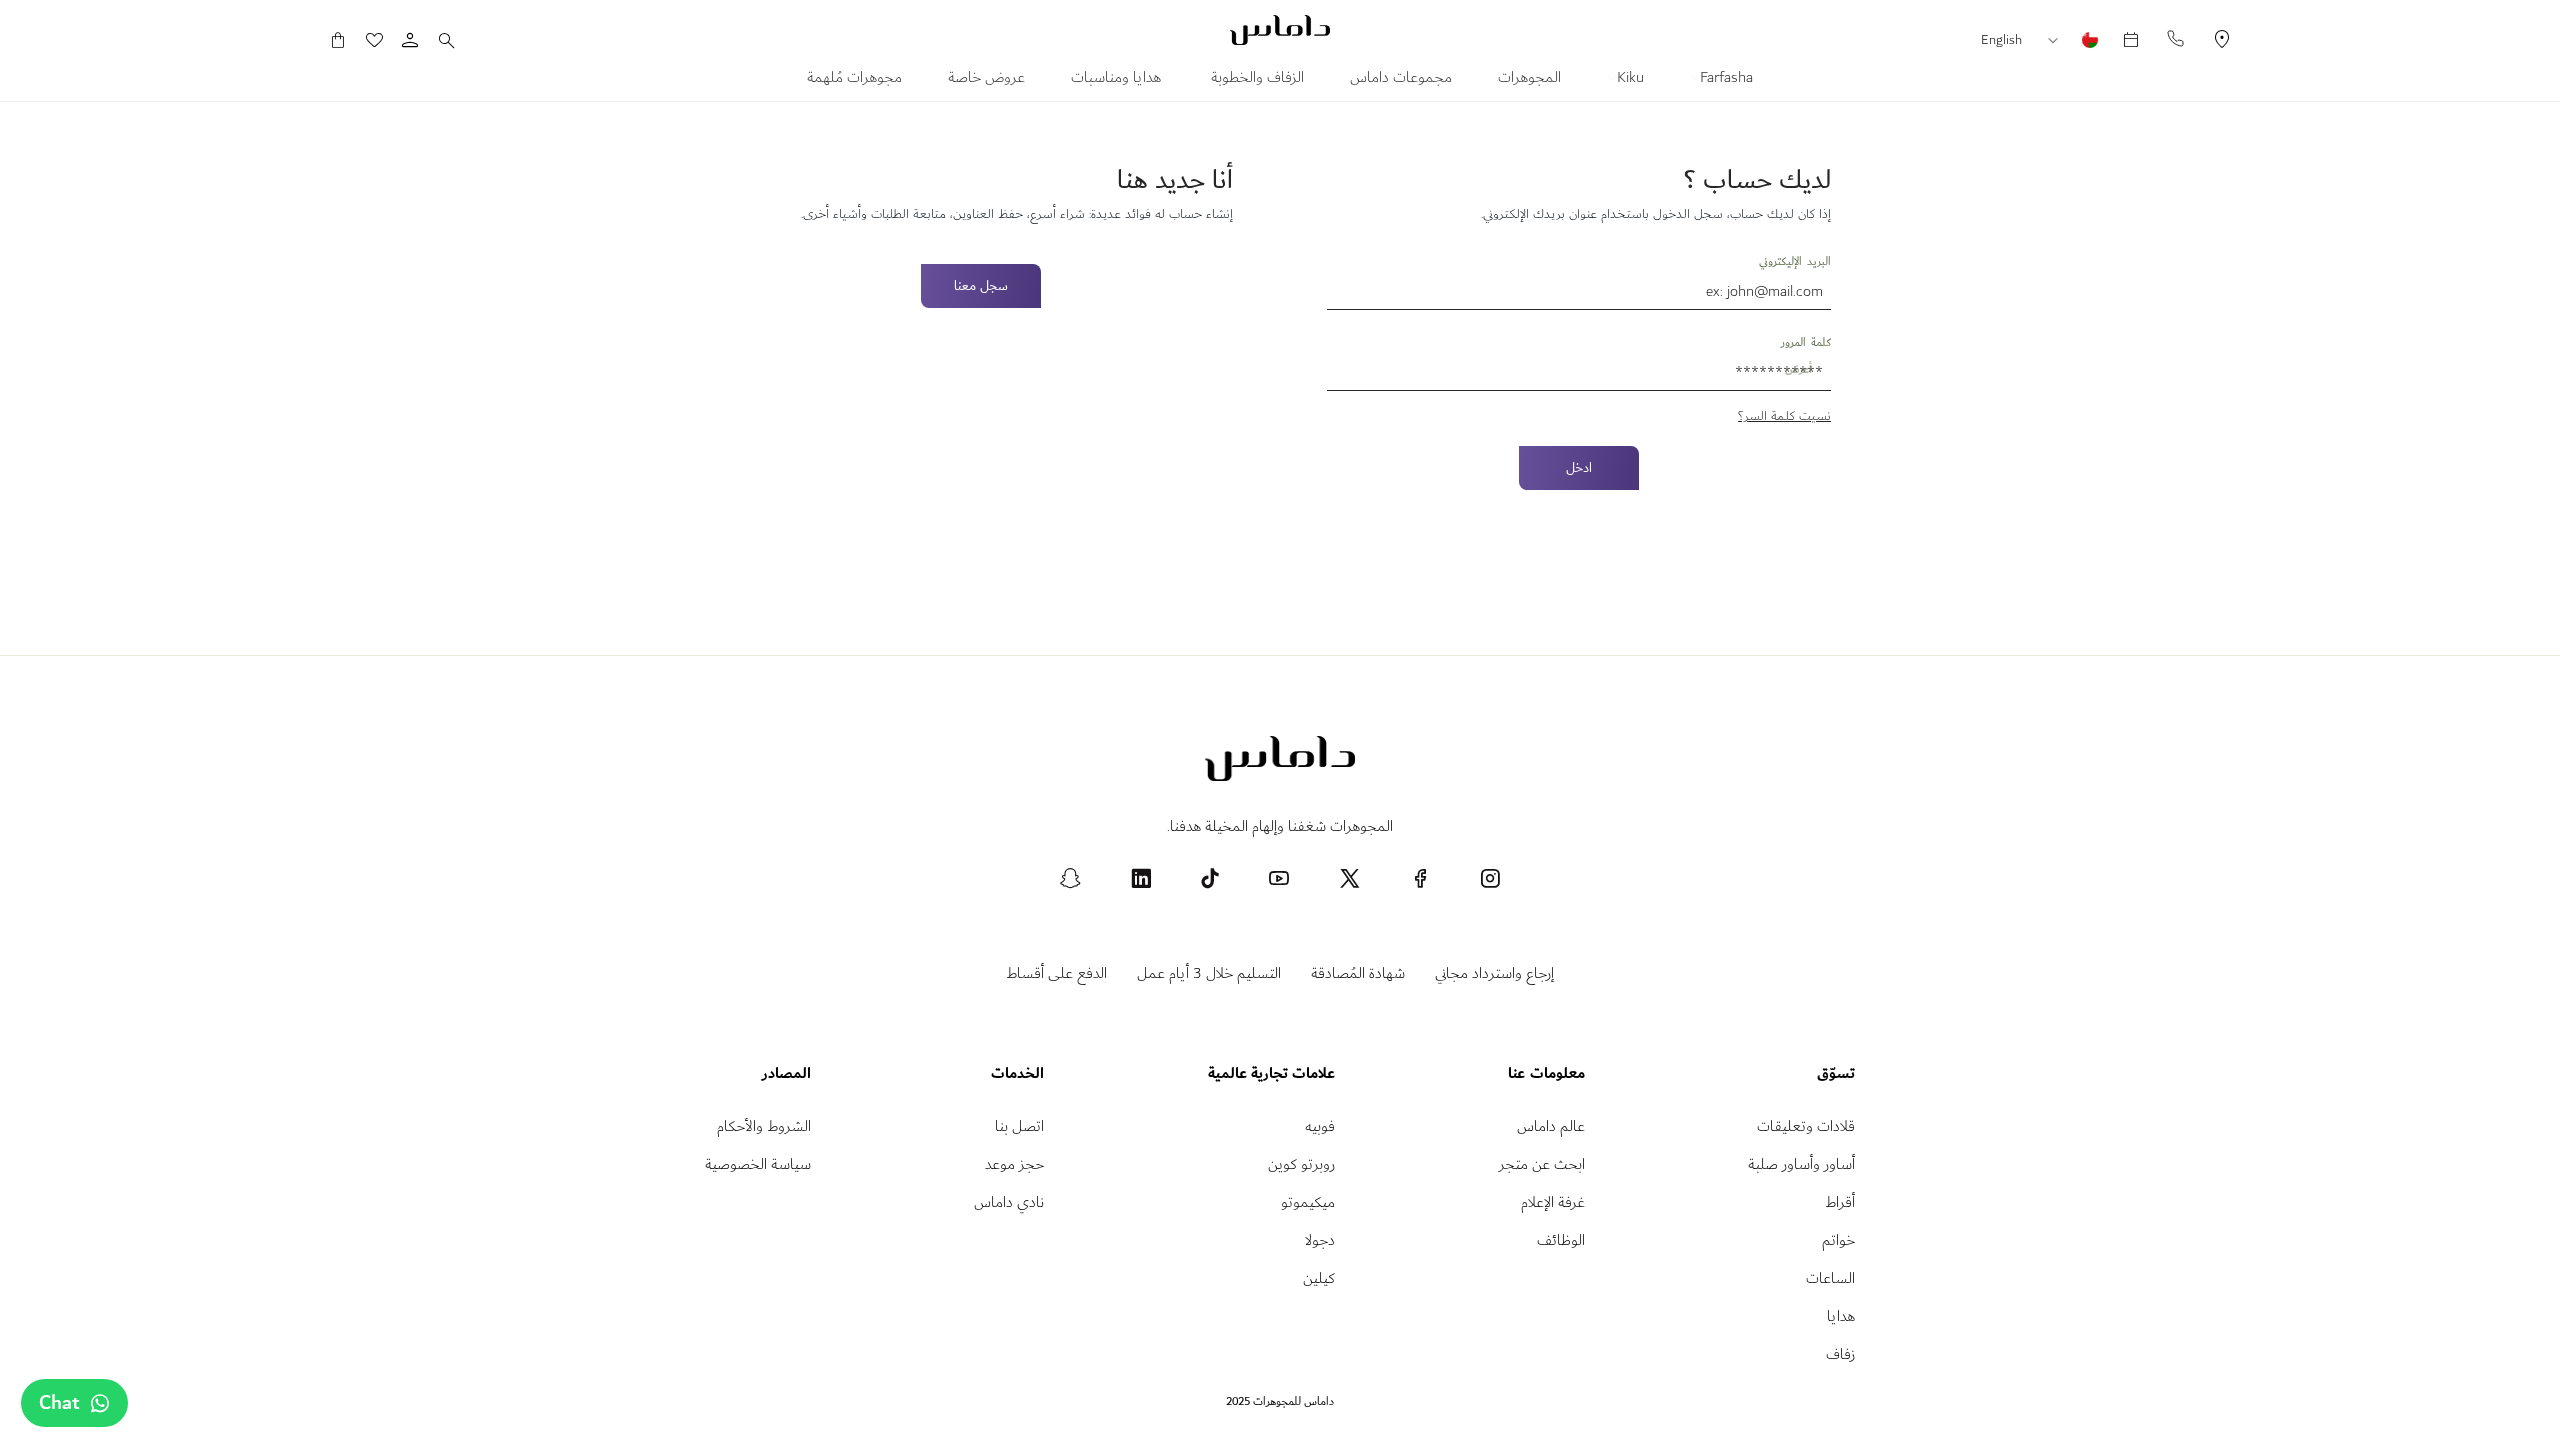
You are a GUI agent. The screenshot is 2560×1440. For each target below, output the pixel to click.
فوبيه (1320, 1126)
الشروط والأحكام (764, 1126)
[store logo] (1280, 30)
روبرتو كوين (1301, 1164)
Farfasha (1724, 80)
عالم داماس (1551, 1126)
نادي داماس (1009, 1202)
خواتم (1838, 1240)
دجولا (1320, 1240)
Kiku (1628, 80)
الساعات (1830, 1278)
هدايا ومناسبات (1118, 80)
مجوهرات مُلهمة (854, 80)
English (2001, 40)
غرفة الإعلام (1553, 1202)
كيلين (1319, 1278)
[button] (2058, 41)
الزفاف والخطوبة (1257, 80)
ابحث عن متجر (1542, 1164)
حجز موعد (1014, 1164)
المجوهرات (1529, 80)
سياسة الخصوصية (758, 1164)
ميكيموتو (1308, 1202)
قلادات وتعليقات (1806, 1126)
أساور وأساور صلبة (1801, 1164)
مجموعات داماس (1401, 80)
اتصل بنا (1019, 1126)
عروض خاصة (986, 80)
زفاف (1840, 1354)
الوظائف (1561, 1240)
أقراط (1840, 1202)
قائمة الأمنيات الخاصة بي (384, 40)
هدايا (1841, 1316)
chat (59, 1403)
